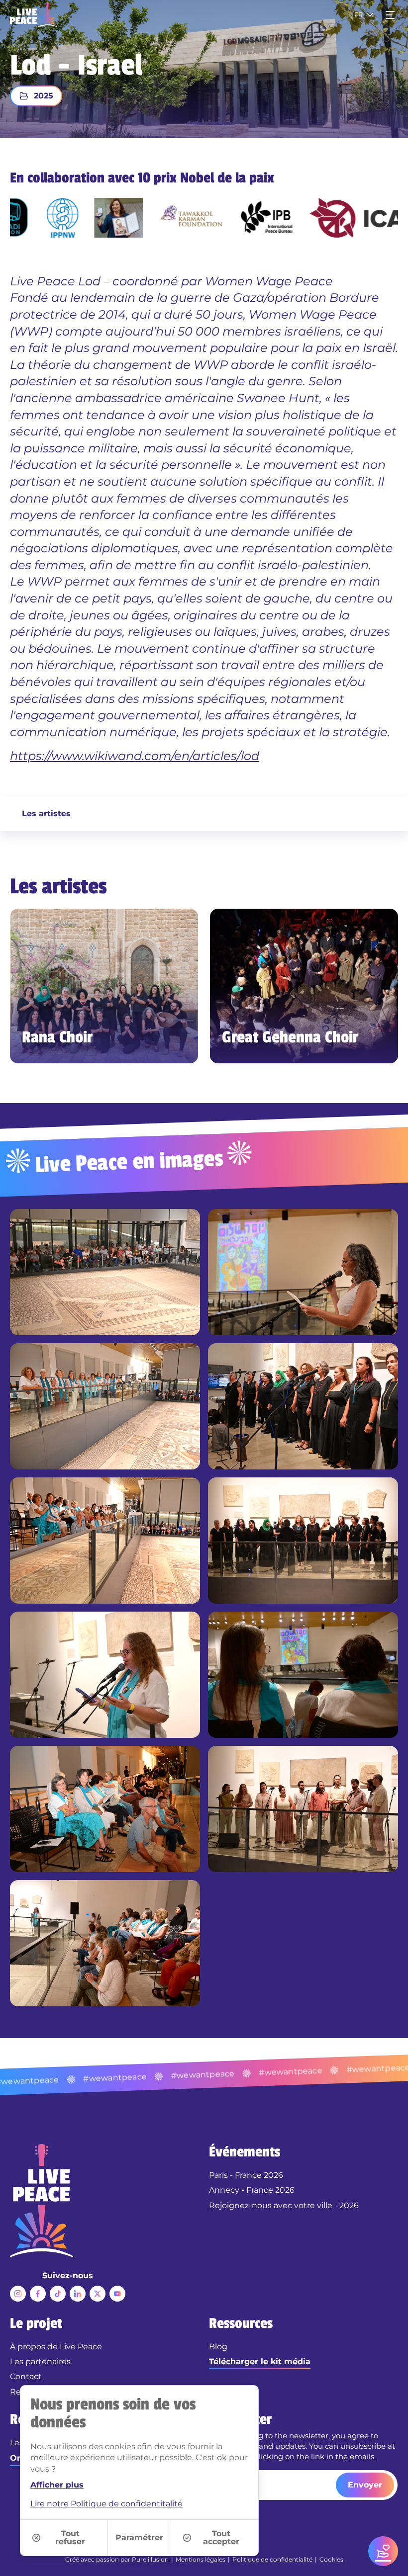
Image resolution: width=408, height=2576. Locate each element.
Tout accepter (221, 2537)
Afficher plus (57, 2485)
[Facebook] (38, 2294)
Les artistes (46, 814)
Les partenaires (40, 2361)
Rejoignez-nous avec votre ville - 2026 (284, 2205)
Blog (218, 2347)
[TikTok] (58, 2294)
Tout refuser (70, 2537)
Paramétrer (139, 2537)
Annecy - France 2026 (252, 2190)
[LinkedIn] (78, 2294)
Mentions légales (201, 2559)
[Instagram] (18, 2294)
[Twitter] (98, 2294)
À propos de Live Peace (56, 2347)
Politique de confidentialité (272, 2559)
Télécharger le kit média (260, 2361)
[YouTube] (117, 2294)
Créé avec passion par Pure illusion (117, 2559)
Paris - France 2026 (246, 2175)
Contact (26, 2376)
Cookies (331, 2559)
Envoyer (365, 2485)
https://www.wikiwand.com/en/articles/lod (135, 756)
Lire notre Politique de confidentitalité (106, 2504)
